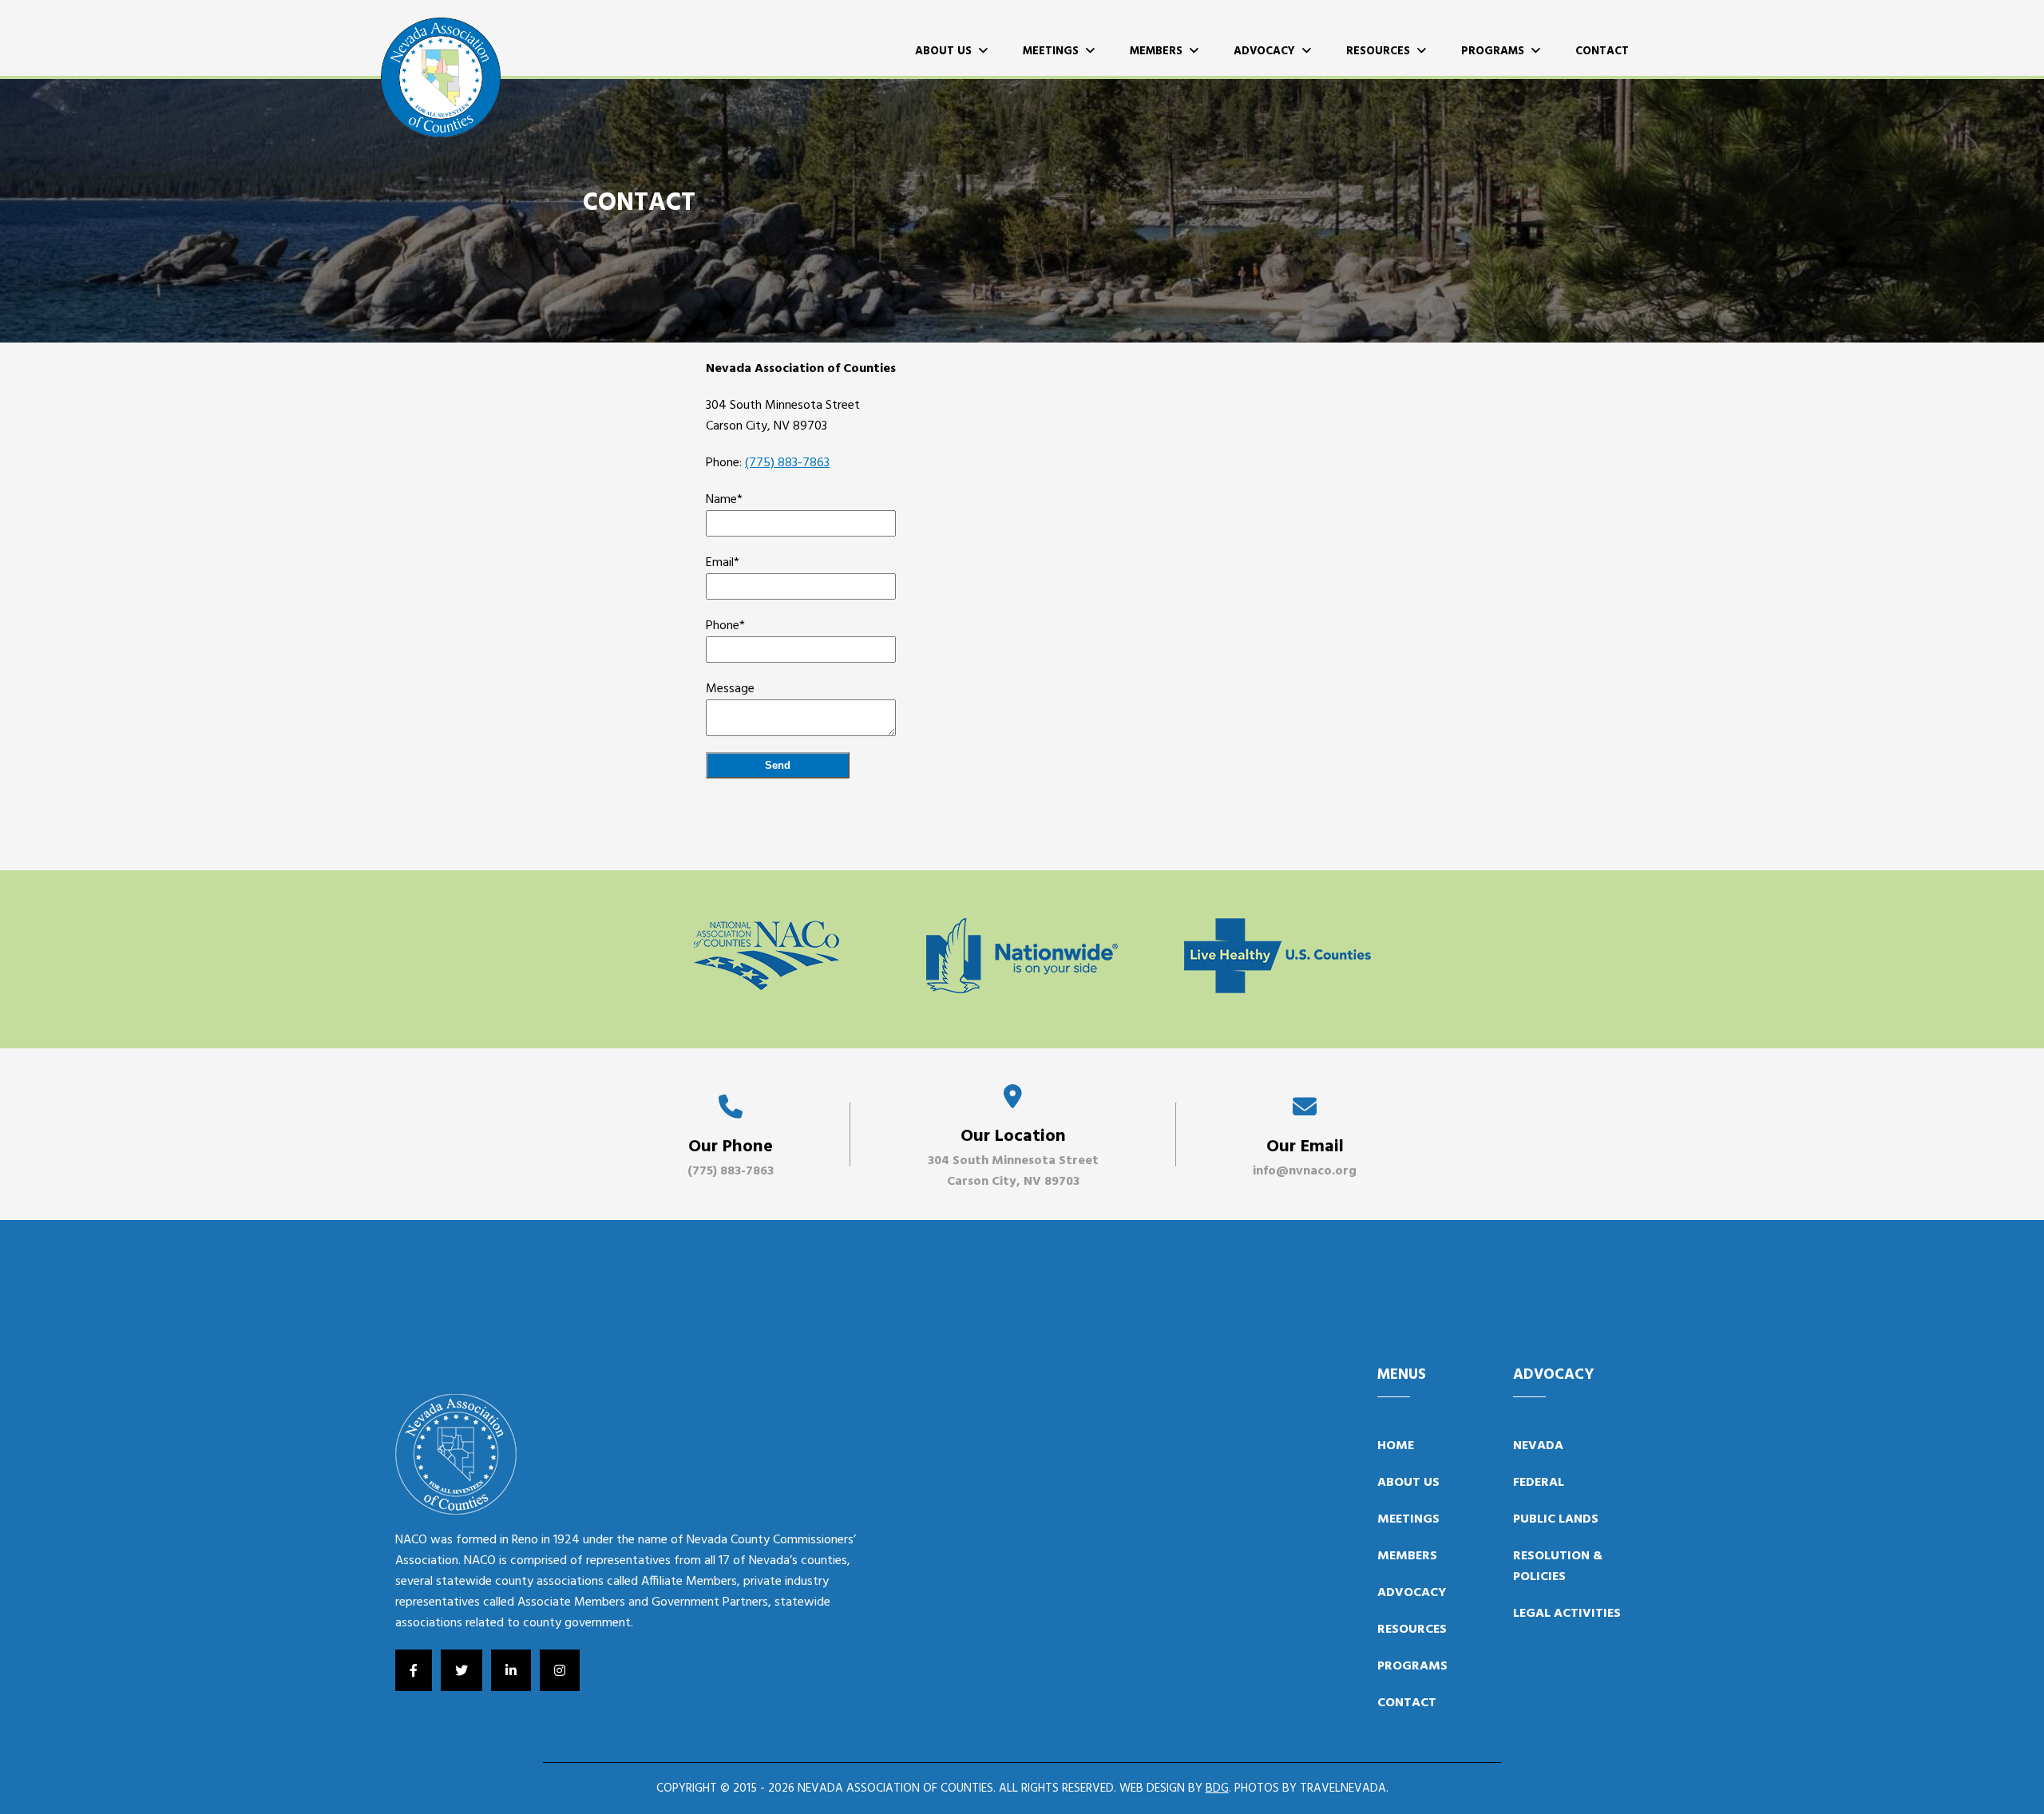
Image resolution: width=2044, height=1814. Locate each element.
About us (1408, 1483)
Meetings (1054, 51)
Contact (1602, 51)
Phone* (725, 626)
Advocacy (1268, 51)
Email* (723, 563)
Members (1159, 51)
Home (1396, 1446)
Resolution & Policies (1558, 1566)
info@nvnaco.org (1305, 1171)
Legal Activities (1567, 1614)
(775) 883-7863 (787, 463)
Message (730, 689)
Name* (724, 500)
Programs (1496, 51)
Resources (1381, 51)
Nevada (1538, 1446)
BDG (1217, 1788)
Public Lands (1556, 1519)
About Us (947, 51)
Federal (1539, 1483)
